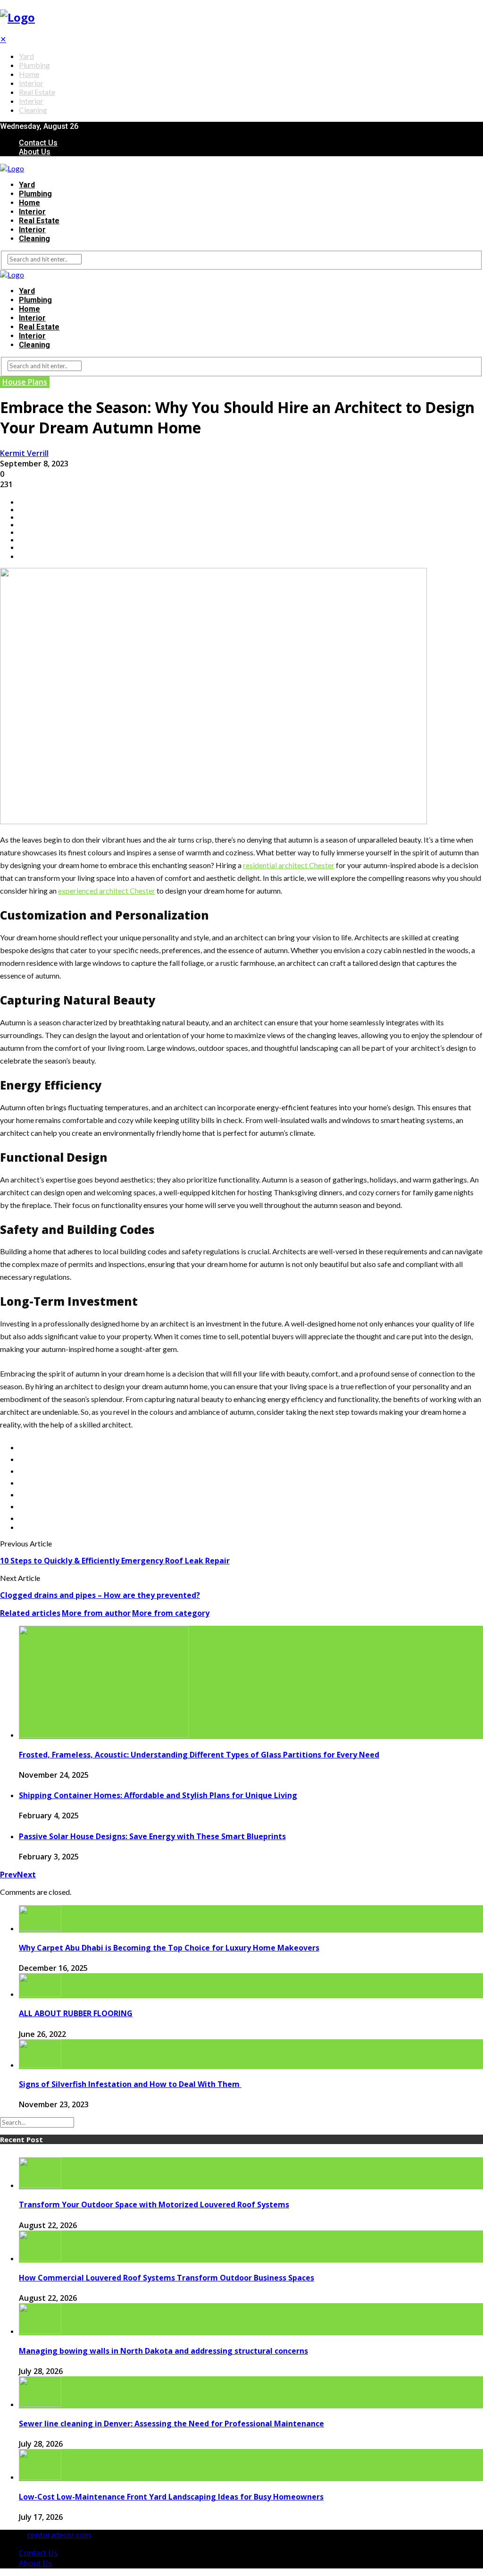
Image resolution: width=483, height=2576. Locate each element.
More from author (96, 1613)
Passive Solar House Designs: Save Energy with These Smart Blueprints (152, 1836)
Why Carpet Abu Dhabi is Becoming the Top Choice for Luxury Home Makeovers (169, 1948)
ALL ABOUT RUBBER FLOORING (76, 2013)
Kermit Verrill (24, 453)
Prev (8, 1875)
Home (29, 74)
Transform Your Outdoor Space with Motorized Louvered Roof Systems (154, 2204)
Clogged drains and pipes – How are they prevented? (100, 1595)
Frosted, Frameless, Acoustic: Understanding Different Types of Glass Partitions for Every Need (199, 1755)
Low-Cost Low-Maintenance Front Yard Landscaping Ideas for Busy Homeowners (171, 2497)
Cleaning (33, 110)
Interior (31, 83)
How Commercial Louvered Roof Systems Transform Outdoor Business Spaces (167, 2278)
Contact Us (38, 143)
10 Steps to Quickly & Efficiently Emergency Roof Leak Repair (115, 1561)
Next (26, 1875)
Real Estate (37, 92)
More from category (171, 1613)
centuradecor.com (59, 2535)
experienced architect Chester (107, 891)
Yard (26, 56)
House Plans (25, 382)
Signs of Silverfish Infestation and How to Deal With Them (130, 2084)
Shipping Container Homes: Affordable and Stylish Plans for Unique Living (158, 1795)
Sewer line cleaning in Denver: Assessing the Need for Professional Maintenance (171, 2424)
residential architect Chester (289, 865)
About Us (35, 152)
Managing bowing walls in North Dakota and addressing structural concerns (163, 2351)
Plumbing (34, 65)
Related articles (30, 1613)
